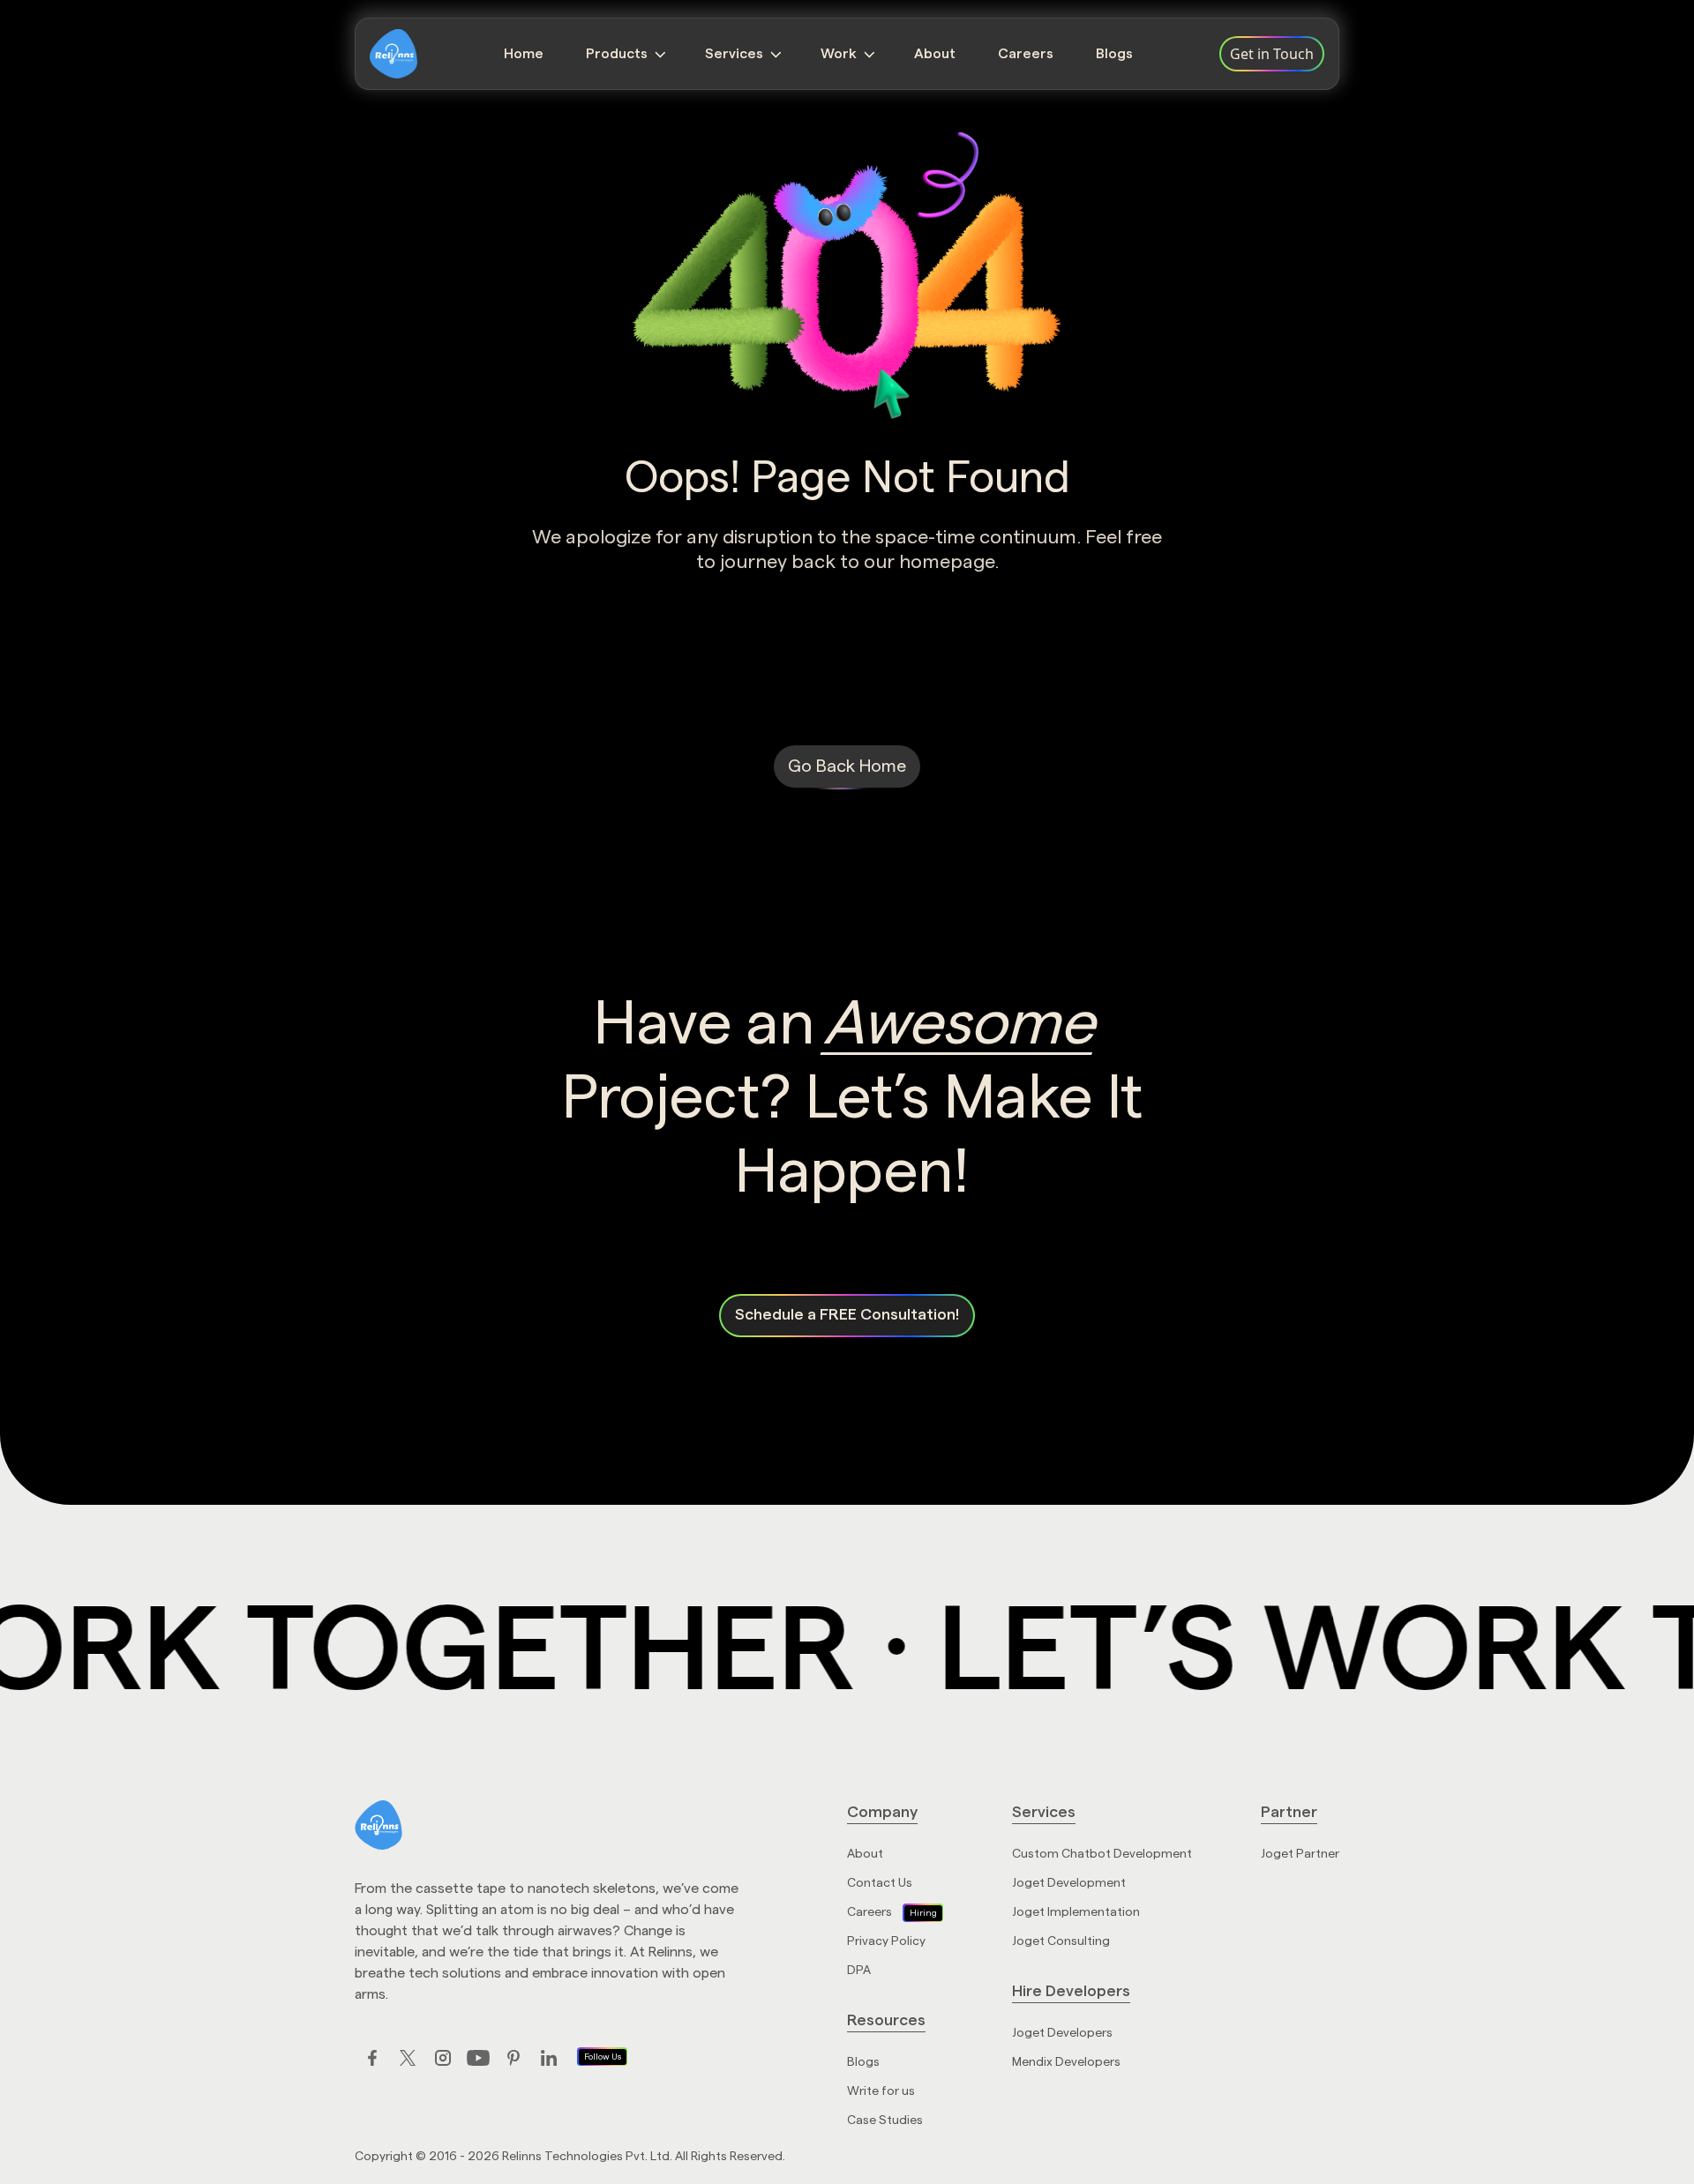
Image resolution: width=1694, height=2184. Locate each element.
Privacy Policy (886, 1941)
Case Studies (885, 2120)
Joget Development (1069, 1883)
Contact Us (880, 1883)
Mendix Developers (1066, 2062)
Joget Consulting (1061, 1941)
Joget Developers (1062, 2033)
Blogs (1114, 54)
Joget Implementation (1076, 1912)
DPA (859, 1971)
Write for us (881, 2091)
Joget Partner (1300, 1854)
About (935, 54)
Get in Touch (1272, 54)
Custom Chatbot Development (1102, 1854)
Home (524, 54)
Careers (1026, 54)
